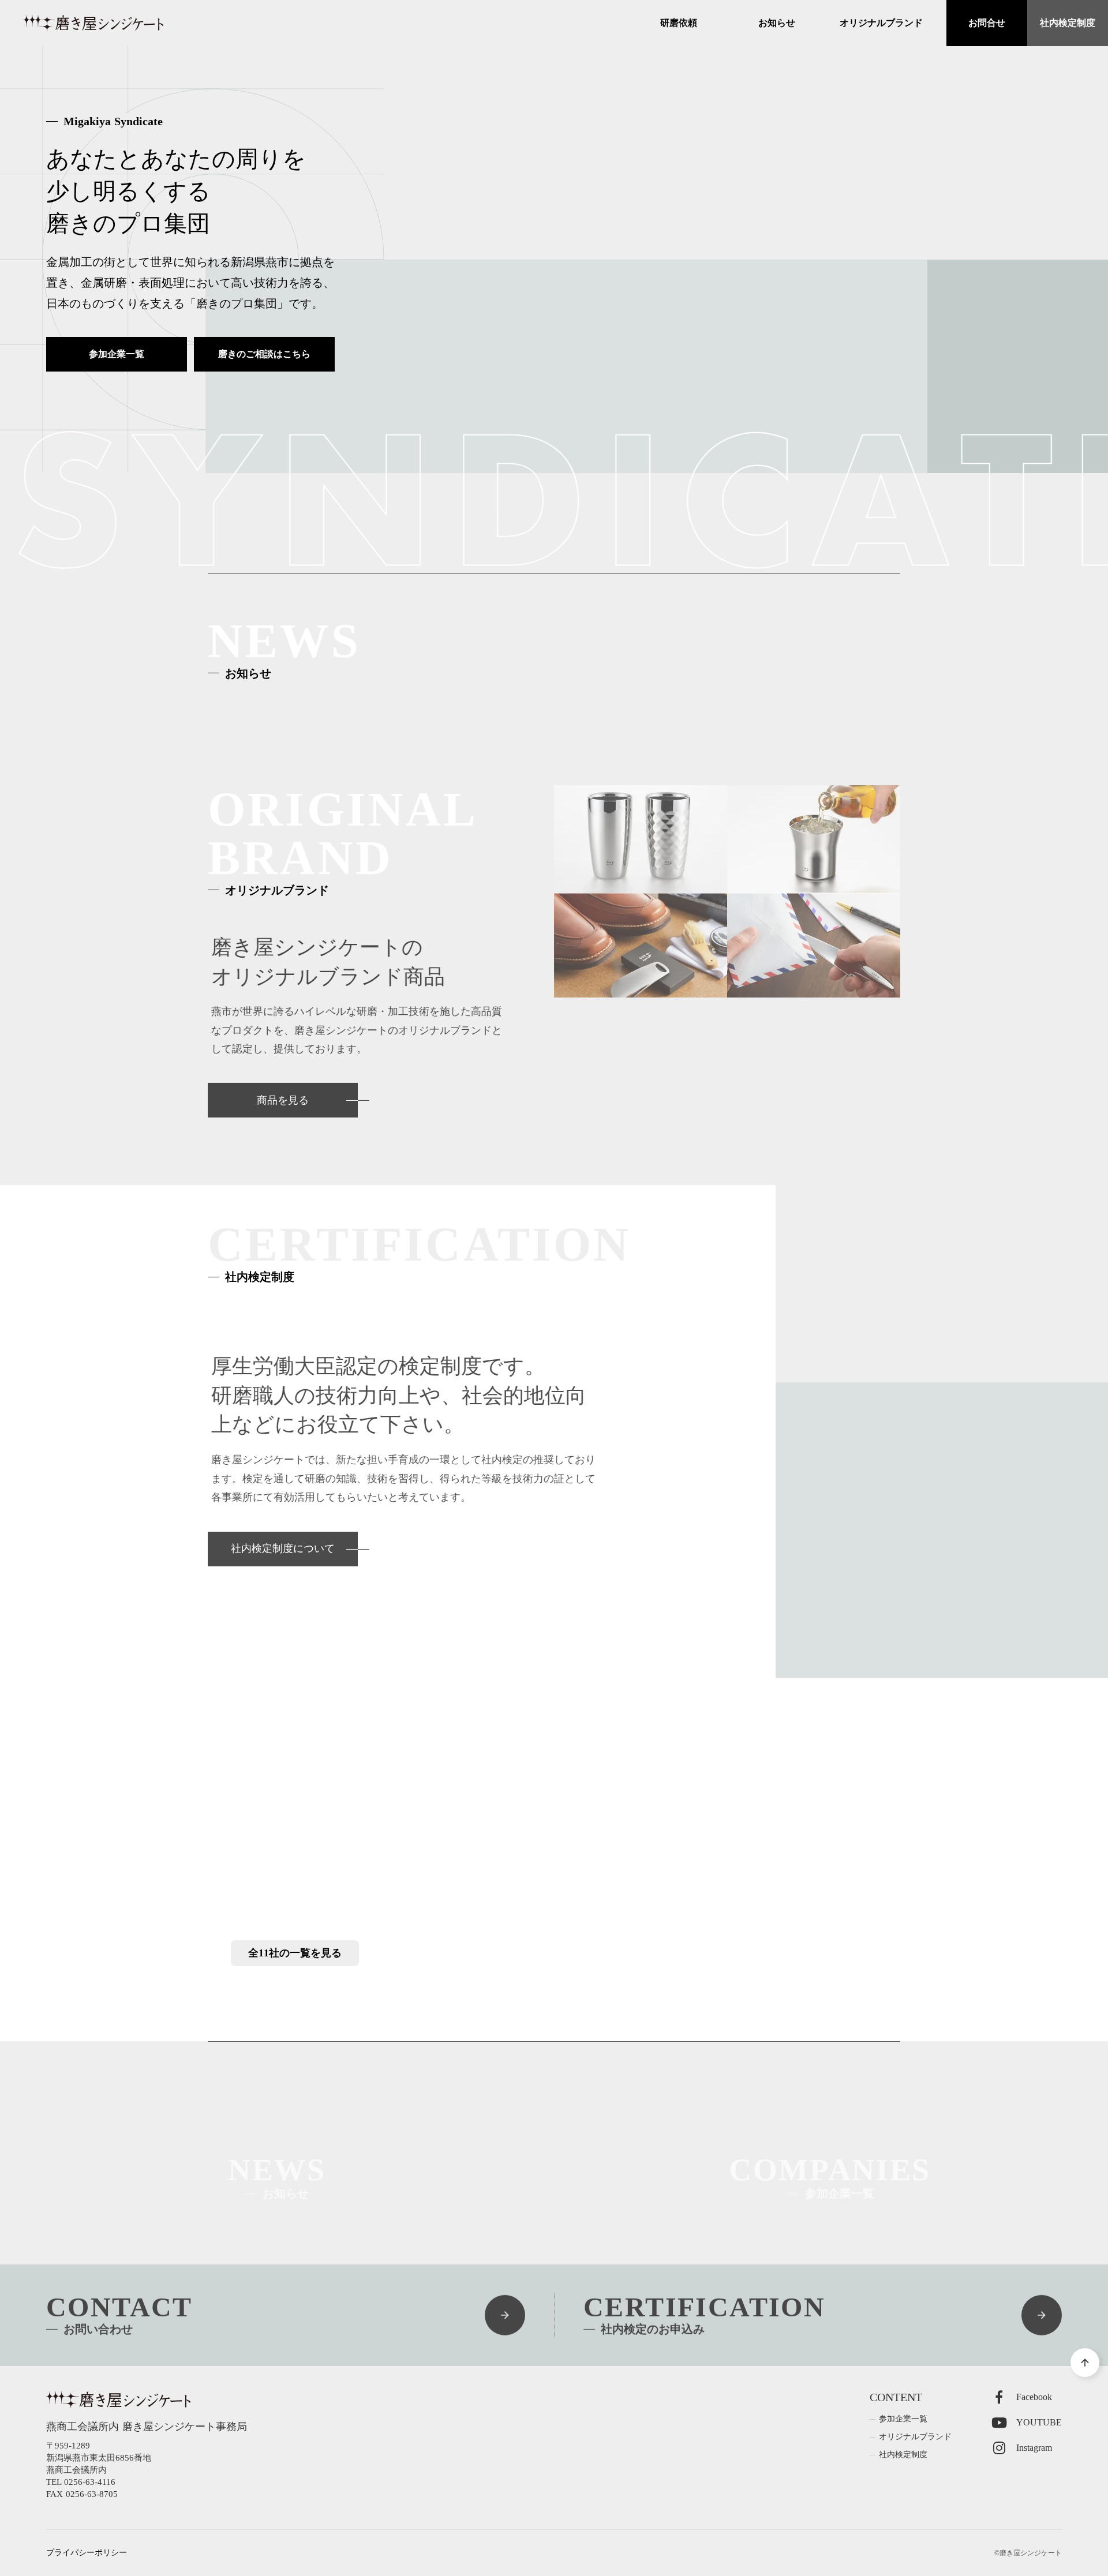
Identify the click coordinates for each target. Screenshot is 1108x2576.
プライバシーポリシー (87, 2553)
